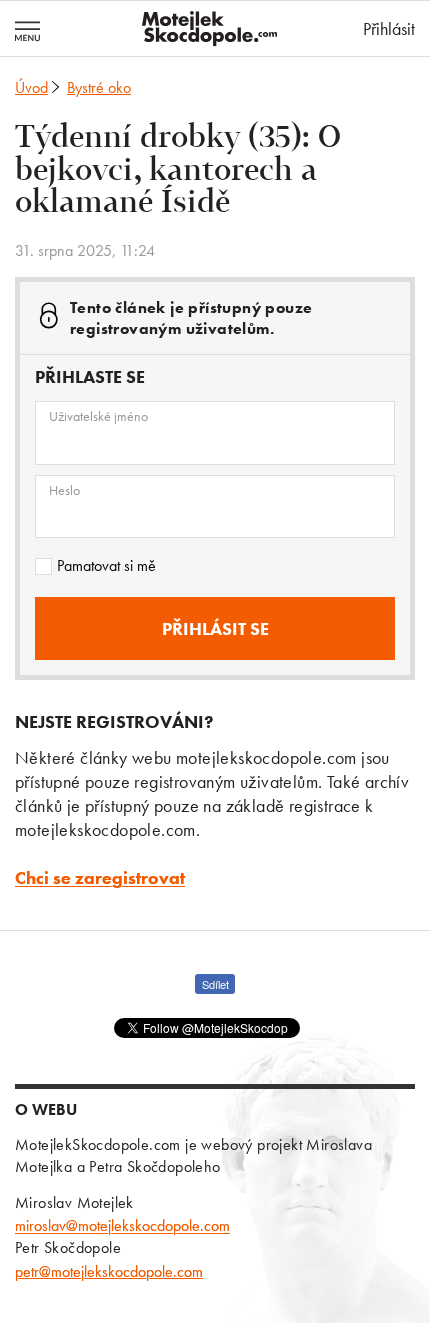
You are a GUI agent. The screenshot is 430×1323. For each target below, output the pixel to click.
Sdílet (215, 984)
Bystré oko (99, 87)
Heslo (64, 490)
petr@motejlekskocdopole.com (109, 1271)
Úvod (31, 87)
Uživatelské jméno (98, 416)
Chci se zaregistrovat (100, 877)
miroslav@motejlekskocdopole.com (122, 1225)
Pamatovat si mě (106, 565)
